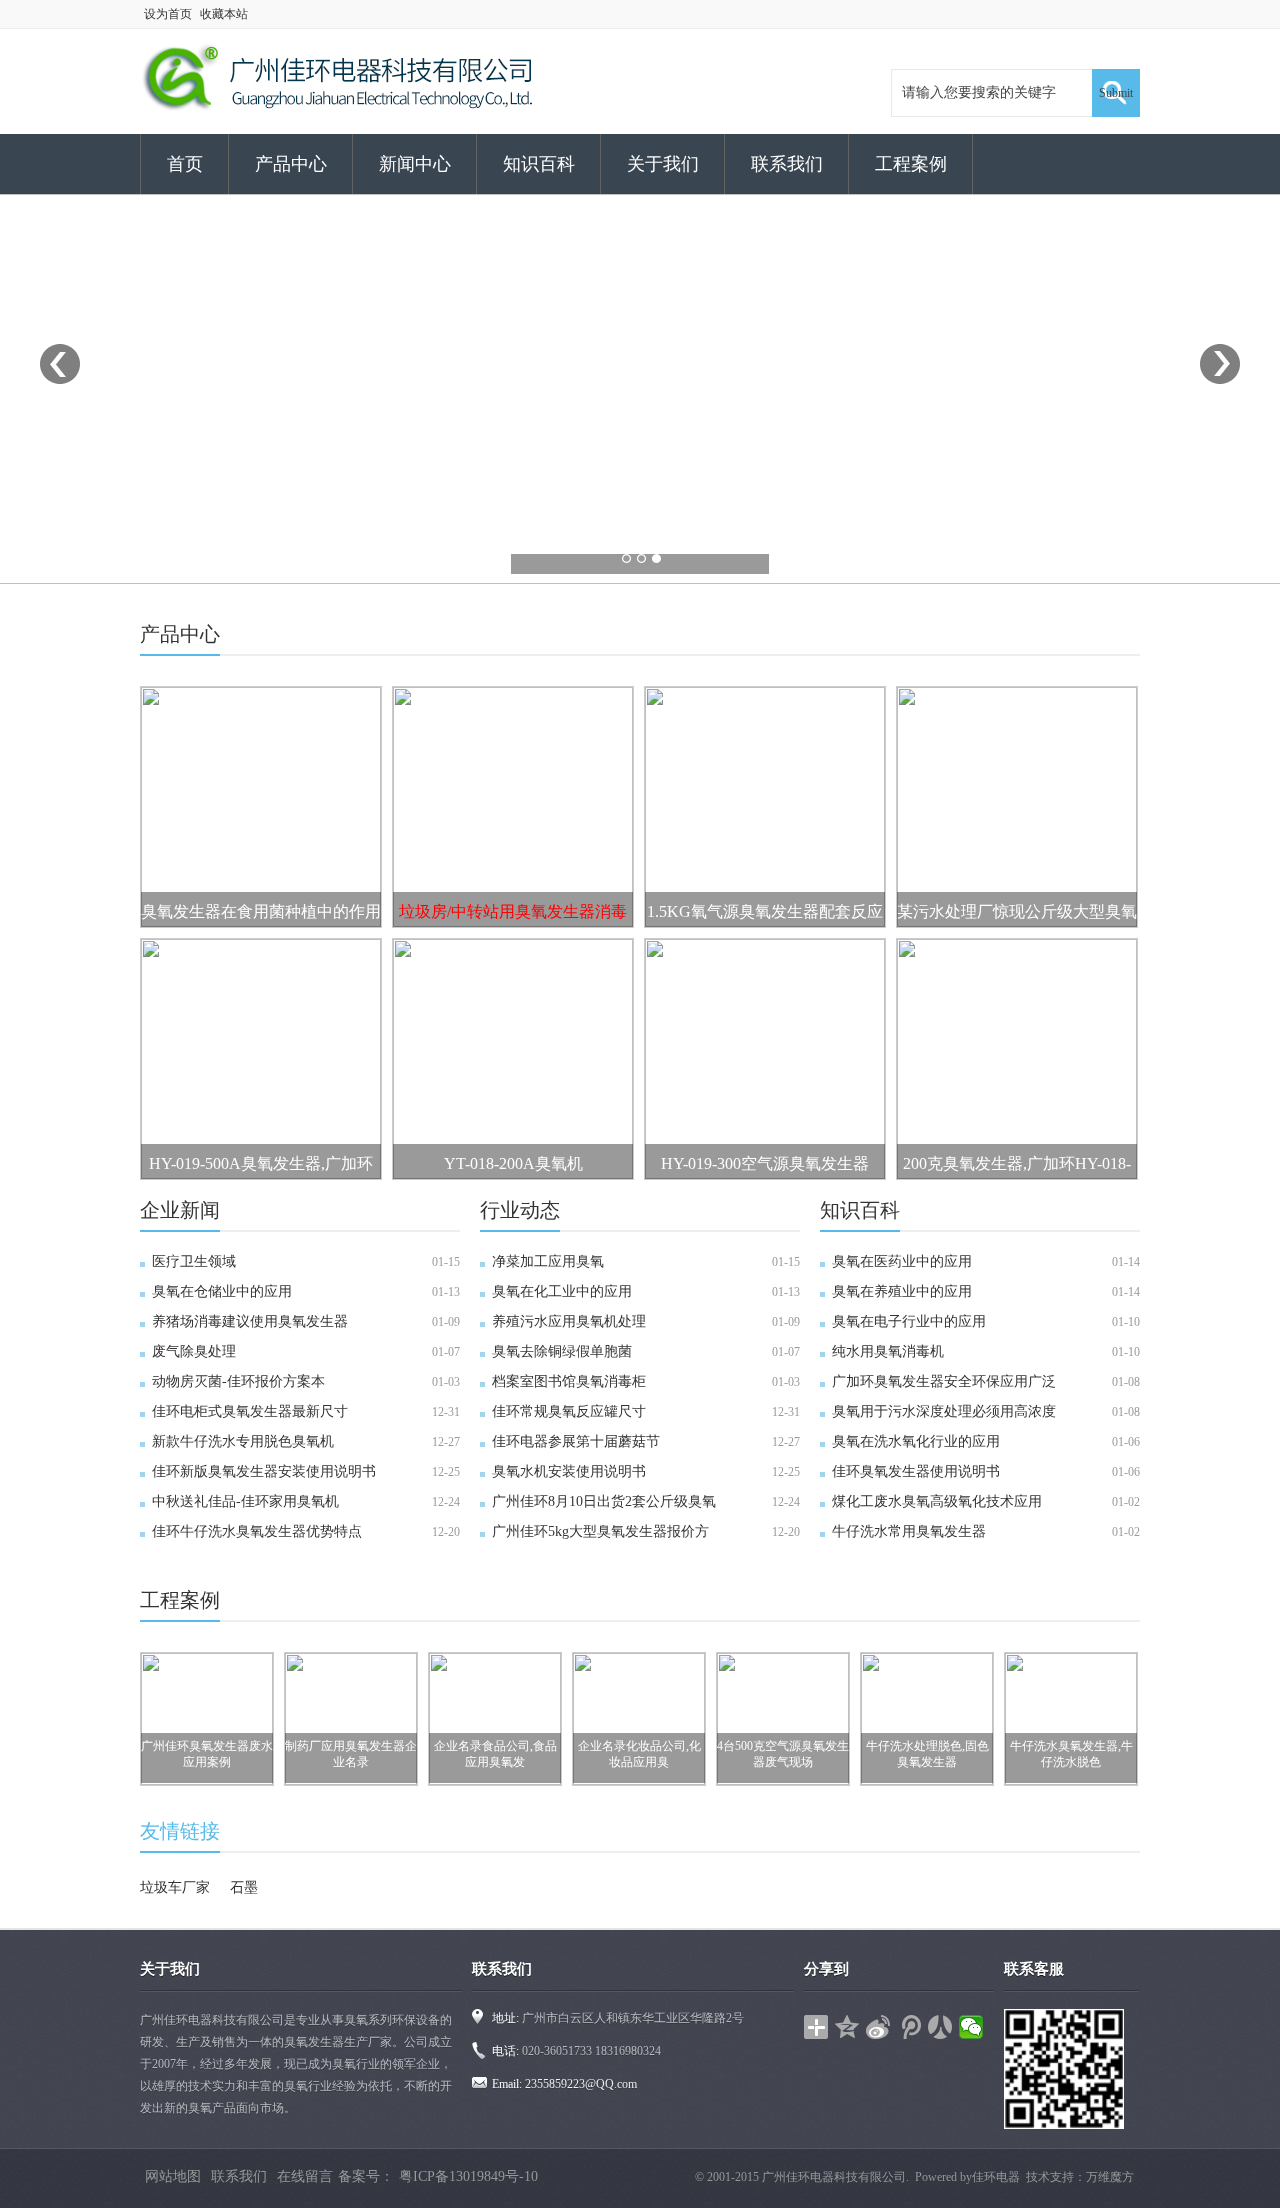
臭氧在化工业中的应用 (562, 1291)
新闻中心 (415, 164)
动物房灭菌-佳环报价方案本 (238, 1381)
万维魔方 (1110, 2177)
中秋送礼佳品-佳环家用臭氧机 (245, 1501)
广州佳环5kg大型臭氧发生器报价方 (600, 1531)
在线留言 (305, 2176)
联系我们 (787, 164)
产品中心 (291, 164)
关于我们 (663, 164)
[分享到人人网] (940, 2027)
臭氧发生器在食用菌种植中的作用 (261, 911)
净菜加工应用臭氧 (548, 1261)
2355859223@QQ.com (581, 2084)
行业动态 (520, 1210)
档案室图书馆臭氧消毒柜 (569, 1381)
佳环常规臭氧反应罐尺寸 (569, 1411)
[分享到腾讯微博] (909, 2027)
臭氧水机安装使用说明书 (569, 1471)
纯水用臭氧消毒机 (888, 1351)
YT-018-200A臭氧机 (513, 1163)
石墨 (244, 1887)
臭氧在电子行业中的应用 (909, 1321)
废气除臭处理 (194, 1351)
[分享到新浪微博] (878, 2027)
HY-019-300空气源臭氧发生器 (765, 1163)
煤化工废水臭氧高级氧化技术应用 (937, 1501)
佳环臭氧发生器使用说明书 (916, 1471)
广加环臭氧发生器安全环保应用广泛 (944, 1381)
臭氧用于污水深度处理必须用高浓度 (944, 1411)
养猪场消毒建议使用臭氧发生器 (250, 1321)
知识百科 (539, 164)
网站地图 (173, 2176)
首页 (185, 164)
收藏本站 (224, 14)
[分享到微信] (971, 2027)
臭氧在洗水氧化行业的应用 (916, 1441)
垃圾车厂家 (175, 1887)
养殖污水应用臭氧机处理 (569, 1321)
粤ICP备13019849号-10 (468, 2176)
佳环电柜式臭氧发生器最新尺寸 (250, 1411)
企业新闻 (180, 1210)
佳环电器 (996, 2177)
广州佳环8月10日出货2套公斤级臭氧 (604, 1501)
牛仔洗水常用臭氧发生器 (909, 1531)
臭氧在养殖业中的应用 (902, 1291)
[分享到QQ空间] (847, 2027)
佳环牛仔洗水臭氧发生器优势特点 (257, 1531)
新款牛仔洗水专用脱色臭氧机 (243, 1441)
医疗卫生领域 (194, 1261)
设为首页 (168, 14)
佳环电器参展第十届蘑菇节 (576, 1441)
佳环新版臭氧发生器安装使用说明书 (264, 1471)
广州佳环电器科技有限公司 (834, 2177)
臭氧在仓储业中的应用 (222, 1291)
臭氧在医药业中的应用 (902, 1261)
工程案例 (911, 164)
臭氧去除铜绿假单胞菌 (562, 1351)
